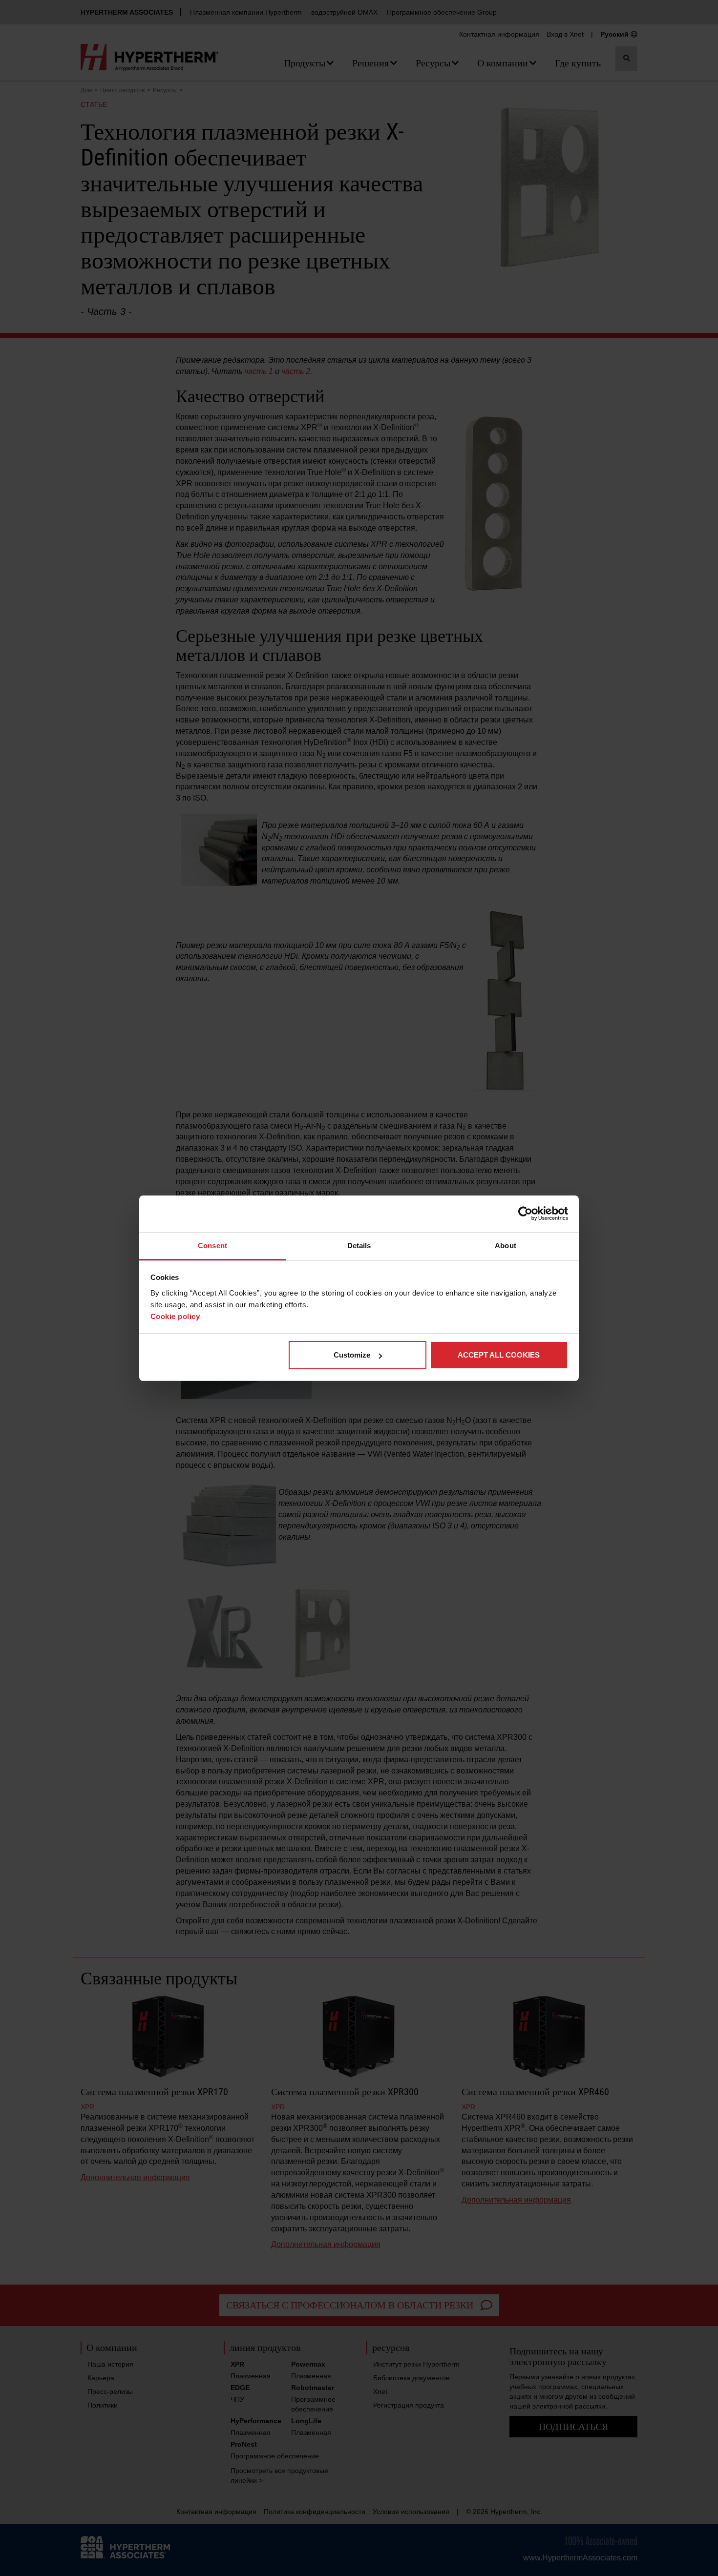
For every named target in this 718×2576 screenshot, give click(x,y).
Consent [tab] (212, 1246)
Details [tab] (359, 1246)
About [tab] (506, 1246)
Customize (352, 1355)
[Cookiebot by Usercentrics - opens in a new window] (525, 1214)
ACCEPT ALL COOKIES (499, 1355)
